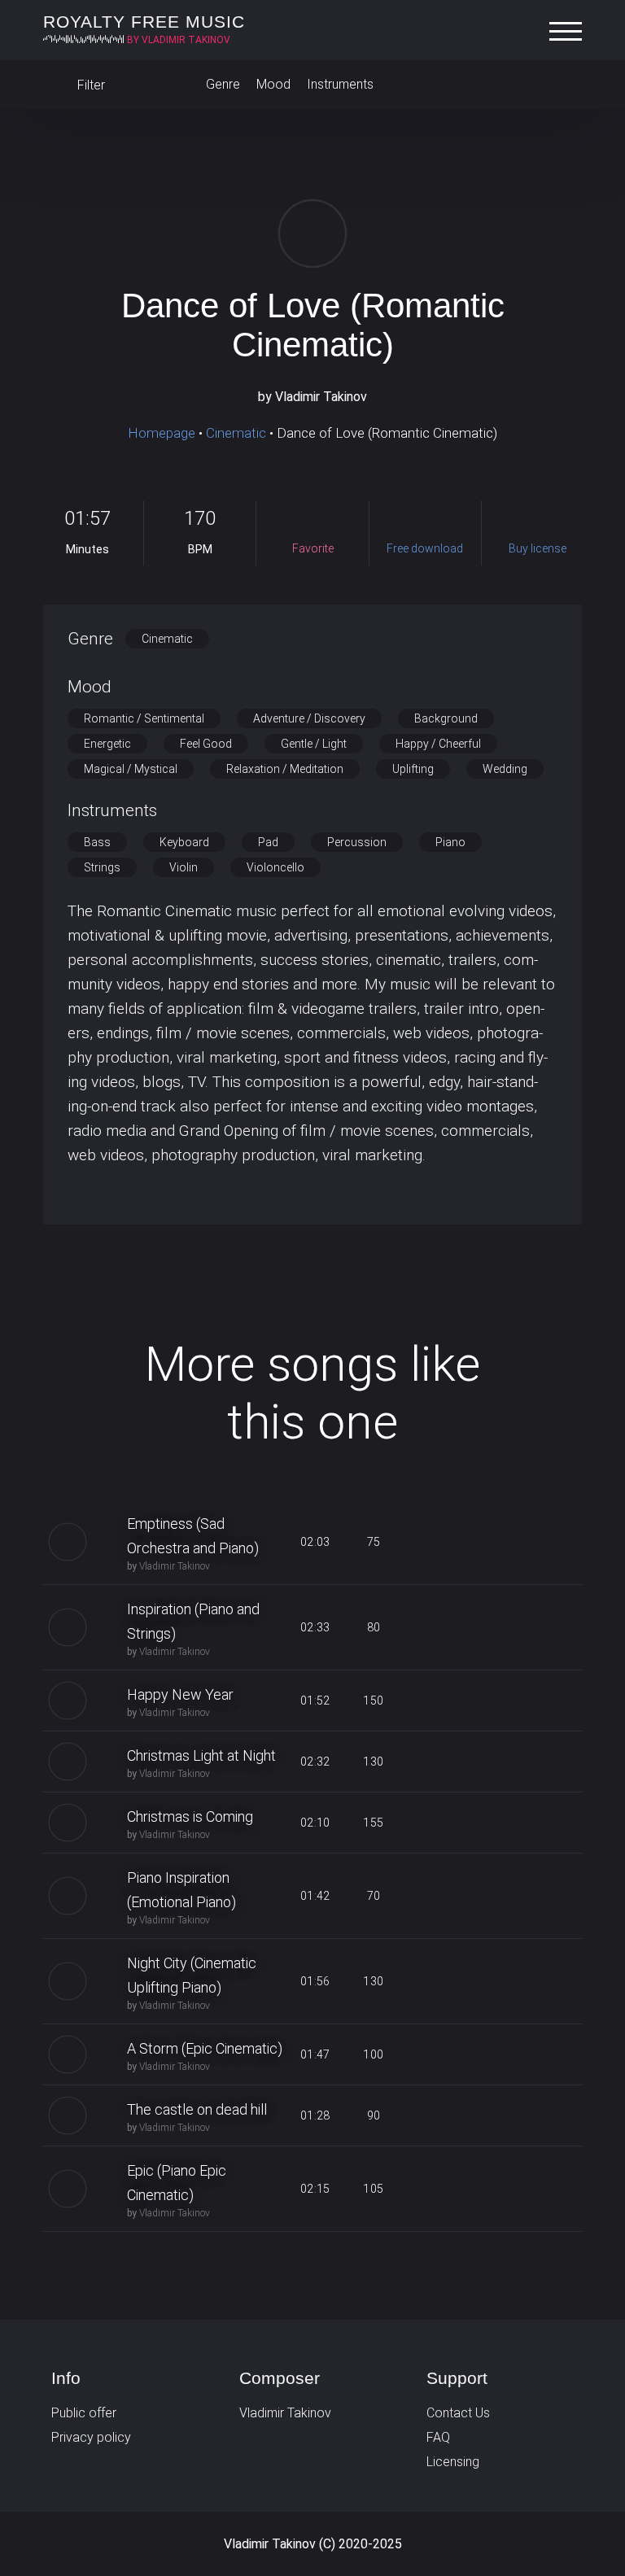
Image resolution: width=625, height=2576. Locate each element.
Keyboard (184, 842)
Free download (490, 1542)
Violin (184, 867)
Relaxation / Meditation (285, 769)
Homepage (162, 433)
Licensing (453, 2462)
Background (446, 718)
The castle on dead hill (197, 2109)
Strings (102, 867)
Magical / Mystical (131, 769)
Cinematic (236, 433)
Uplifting (413, 769)
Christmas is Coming (190, 1816)
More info (313, 1280)
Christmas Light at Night (201, 1755)
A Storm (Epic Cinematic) (205, 2048)
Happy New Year (180, 1694)
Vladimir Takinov (175, 1566)
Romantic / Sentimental (144, 718)
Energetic (107, 744)
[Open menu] (570, 32)
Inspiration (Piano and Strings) (193, 1621)
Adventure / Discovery (309, 718)
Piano (450, 842)
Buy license (549, 1542)
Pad (268, 842)
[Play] (312, 234)
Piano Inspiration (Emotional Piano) (181, 1890)
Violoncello (275, 867)
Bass (97, 842)
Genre (223, 84)
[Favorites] (566, 85)
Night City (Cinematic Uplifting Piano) (192, 1975)
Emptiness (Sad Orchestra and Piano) (193, 1536)
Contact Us (458, 2413)
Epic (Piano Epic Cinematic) (177, 2183)
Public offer (84, 2413)
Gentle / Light (314, 744)
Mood (273, 84)
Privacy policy (91, 2437)
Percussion (357, 842)
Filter (90, 85)
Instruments (340, 84)
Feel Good (206, 744)
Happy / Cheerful (438, 744)
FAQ (438, 2437)
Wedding (505, 769)
